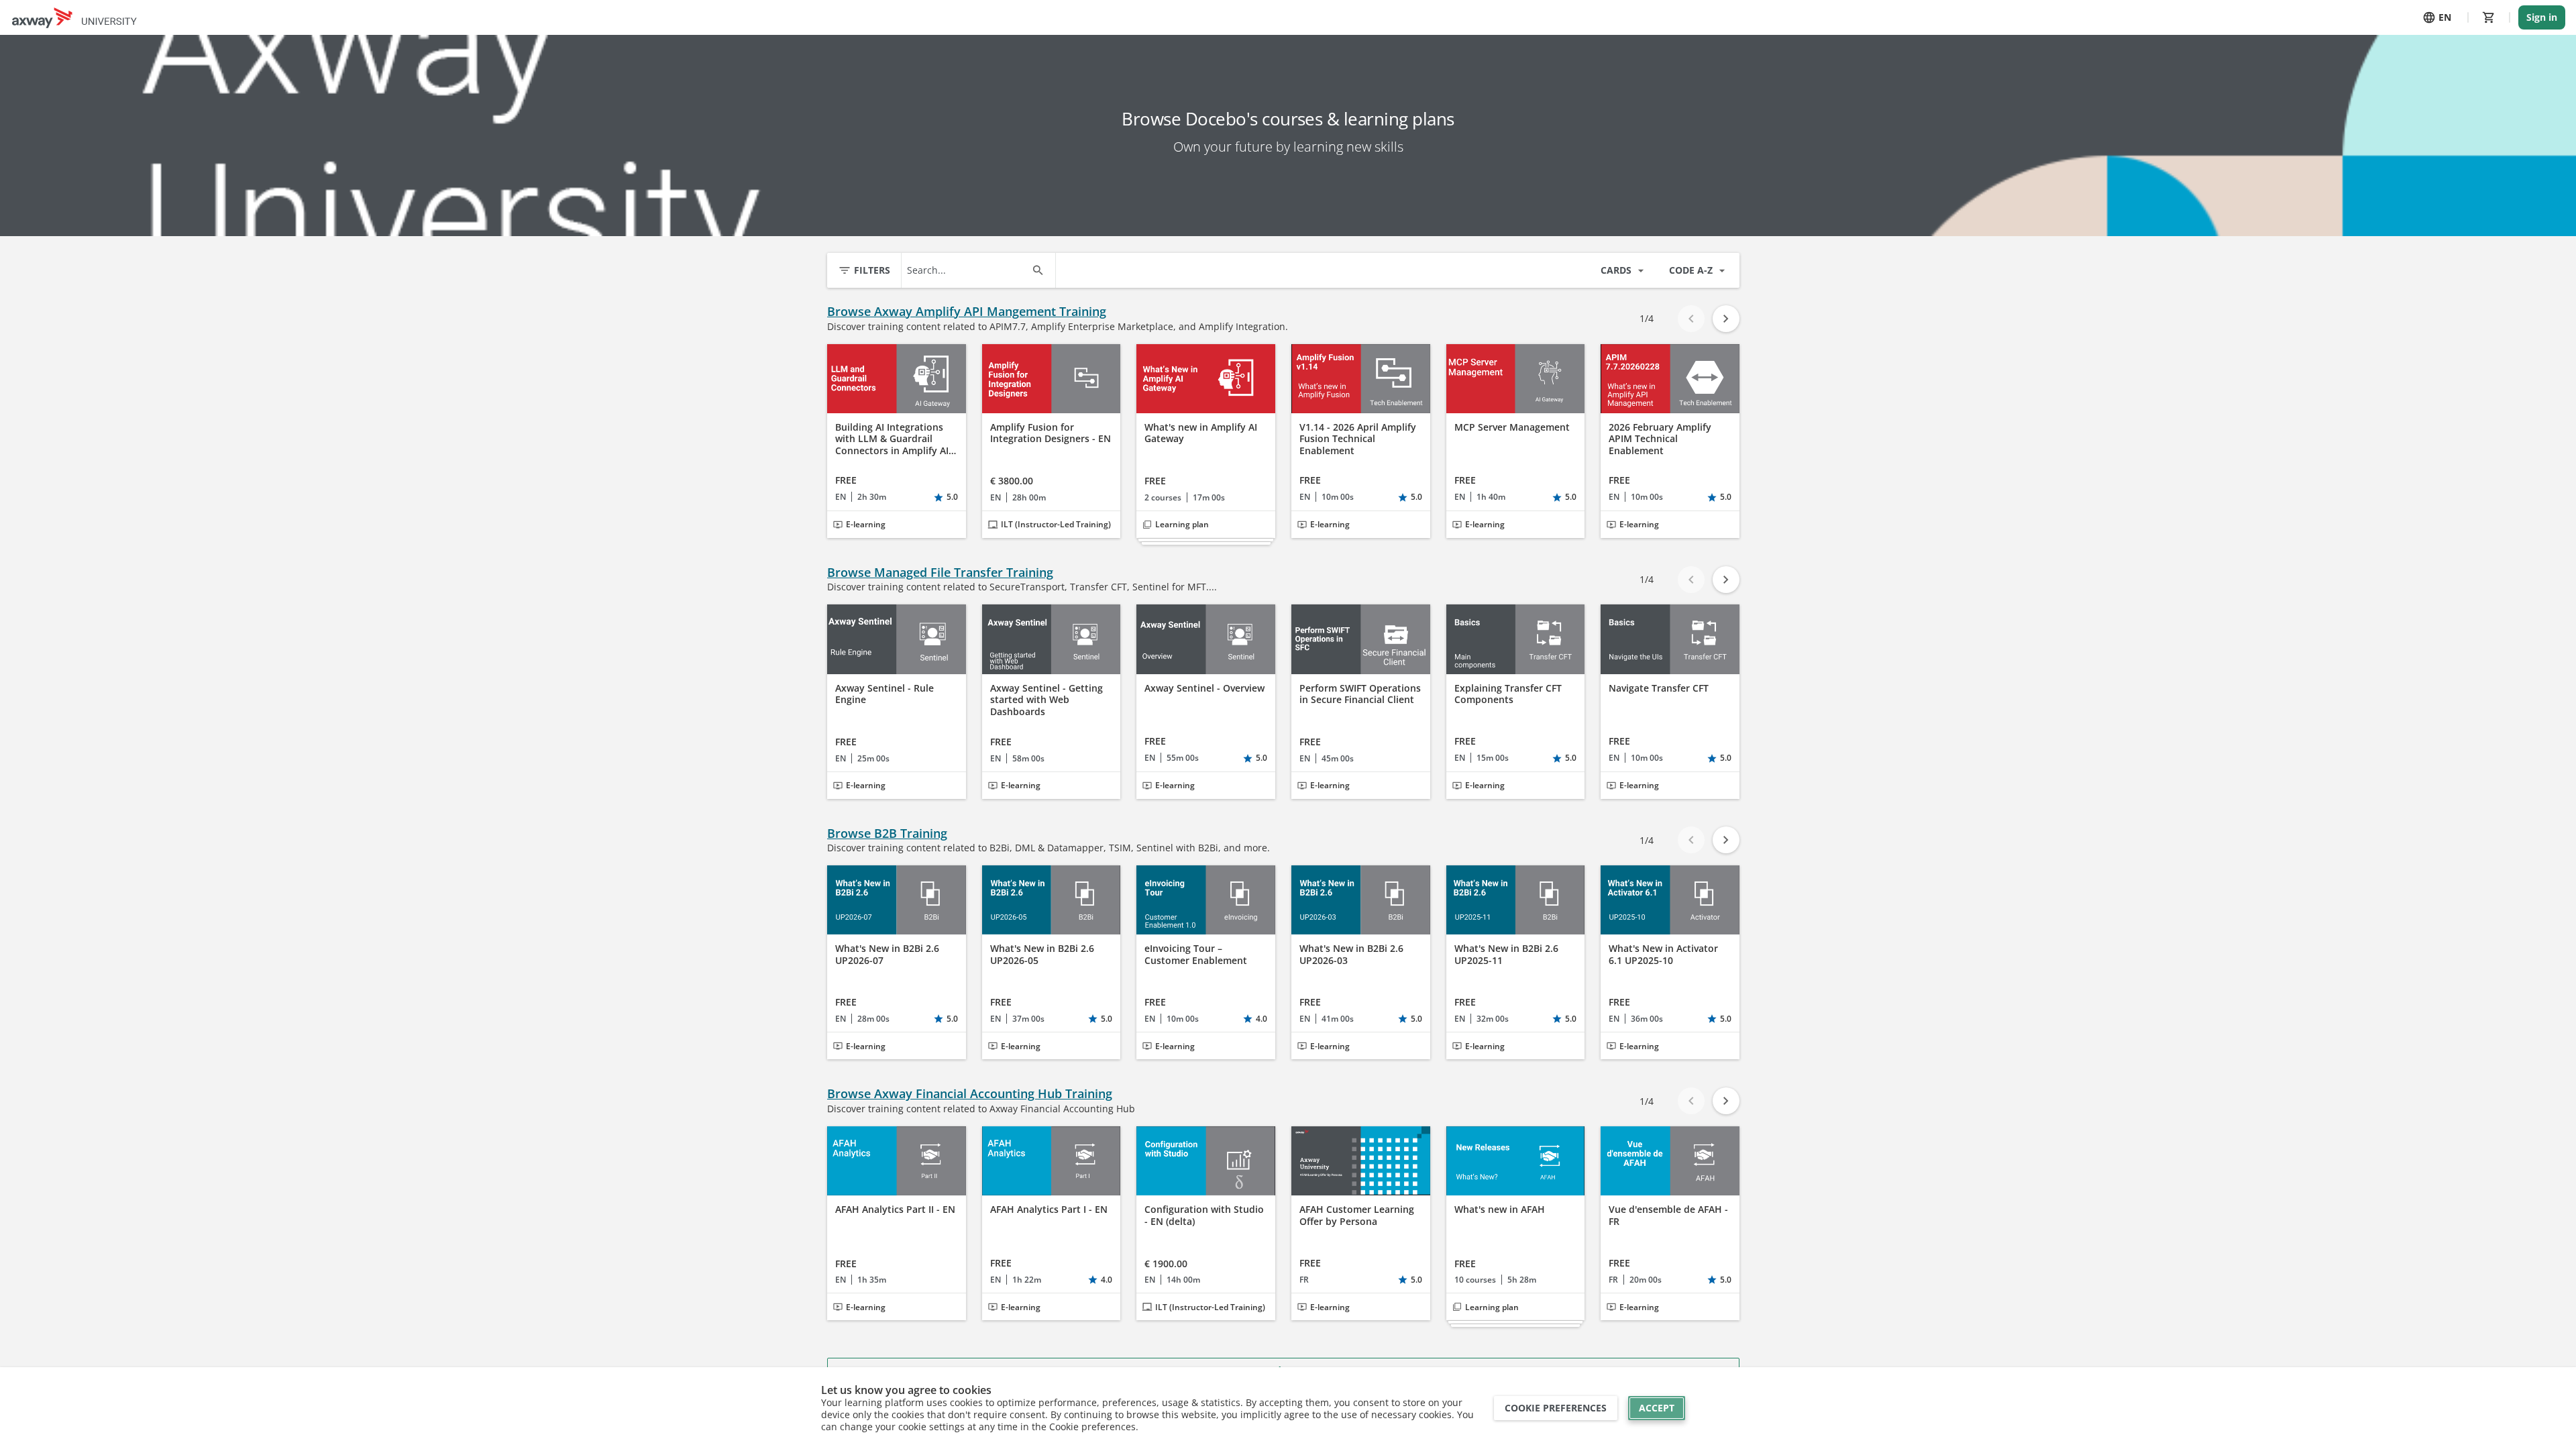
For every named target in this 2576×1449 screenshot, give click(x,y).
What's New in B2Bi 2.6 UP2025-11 (1506, 954)
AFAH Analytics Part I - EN (1049, 1210)
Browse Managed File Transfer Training (940, 573)
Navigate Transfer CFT (1659, 688)
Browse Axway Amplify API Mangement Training (967, 312)
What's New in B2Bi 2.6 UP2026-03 (1351, 954)
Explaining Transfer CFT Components (1508, 694)
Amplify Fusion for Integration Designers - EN (1051, 433)
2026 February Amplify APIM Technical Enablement (1660, 439)
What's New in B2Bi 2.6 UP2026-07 (887, 954)
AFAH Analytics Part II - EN (895, 1210)
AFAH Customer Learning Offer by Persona (1357, 1215)
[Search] (1038, 270)
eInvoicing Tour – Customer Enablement (1196, 954)
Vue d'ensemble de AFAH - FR (1668, 1215)
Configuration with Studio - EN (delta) (1204, 1215)
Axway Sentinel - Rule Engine (884, 694)
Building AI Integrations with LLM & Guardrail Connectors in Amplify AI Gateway (892, 439)
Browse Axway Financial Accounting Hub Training (970, 1094)
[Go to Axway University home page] (74, 17)
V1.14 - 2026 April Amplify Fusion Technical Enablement (1358, 439)
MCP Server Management (1512, 427)
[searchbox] (966, 270)
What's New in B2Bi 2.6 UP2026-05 (1042, 954)
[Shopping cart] (2489, 17)
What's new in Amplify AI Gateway (1201, 433)
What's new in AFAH (1500, 1210)
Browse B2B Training (887, 834)
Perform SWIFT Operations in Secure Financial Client (1360, 694)
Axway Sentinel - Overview (1204, 688)
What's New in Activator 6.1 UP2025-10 (1663, 954)
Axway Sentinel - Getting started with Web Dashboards (1046, 700)
